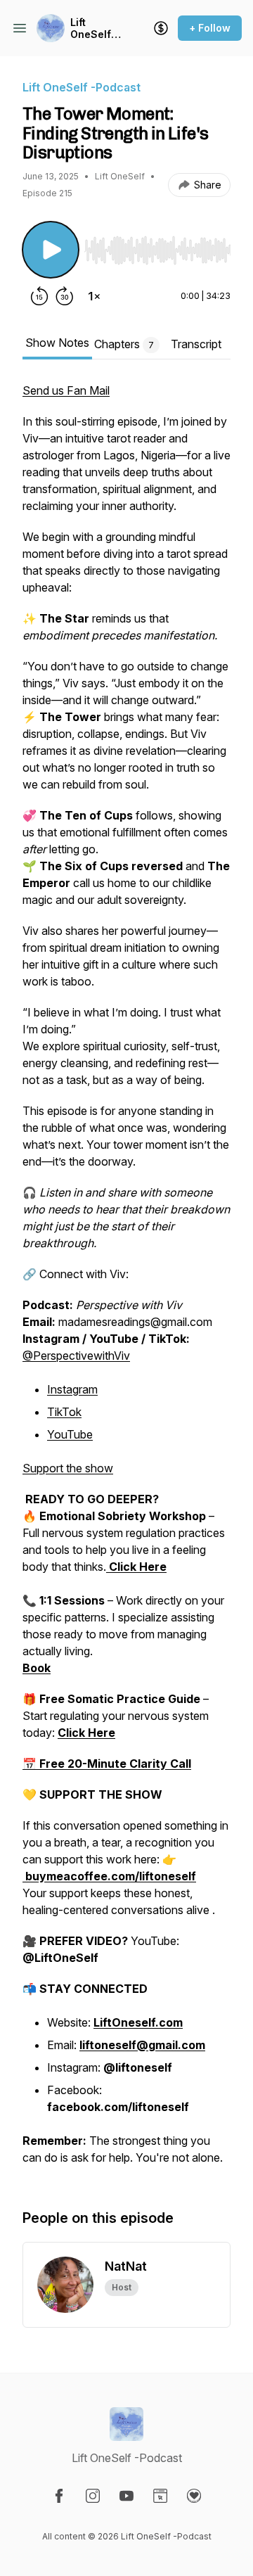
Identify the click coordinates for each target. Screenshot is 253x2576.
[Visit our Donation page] (194, 2496)
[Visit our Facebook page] (59, 2496)
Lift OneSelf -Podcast (95, 28)
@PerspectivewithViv (76, 1356)
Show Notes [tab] (57, 343)
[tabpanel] (126, 1281)
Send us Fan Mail (66, 390)
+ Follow (210, 28)
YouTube (70, 1434)
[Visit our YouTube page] (126, 2496)
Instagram (72, 1389)
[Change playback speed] (94, 296)
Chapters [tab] (124, 344)
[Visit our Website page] (160, 2496)
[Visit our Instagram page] (93, 2496)
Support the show (68, 1468)
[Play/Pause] (51, 250)
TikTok (64, 1412)
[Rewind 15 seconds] (39, 296)
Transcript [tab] (196, 344)
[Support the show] (161, 28)
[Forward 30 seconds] (65, 296)
